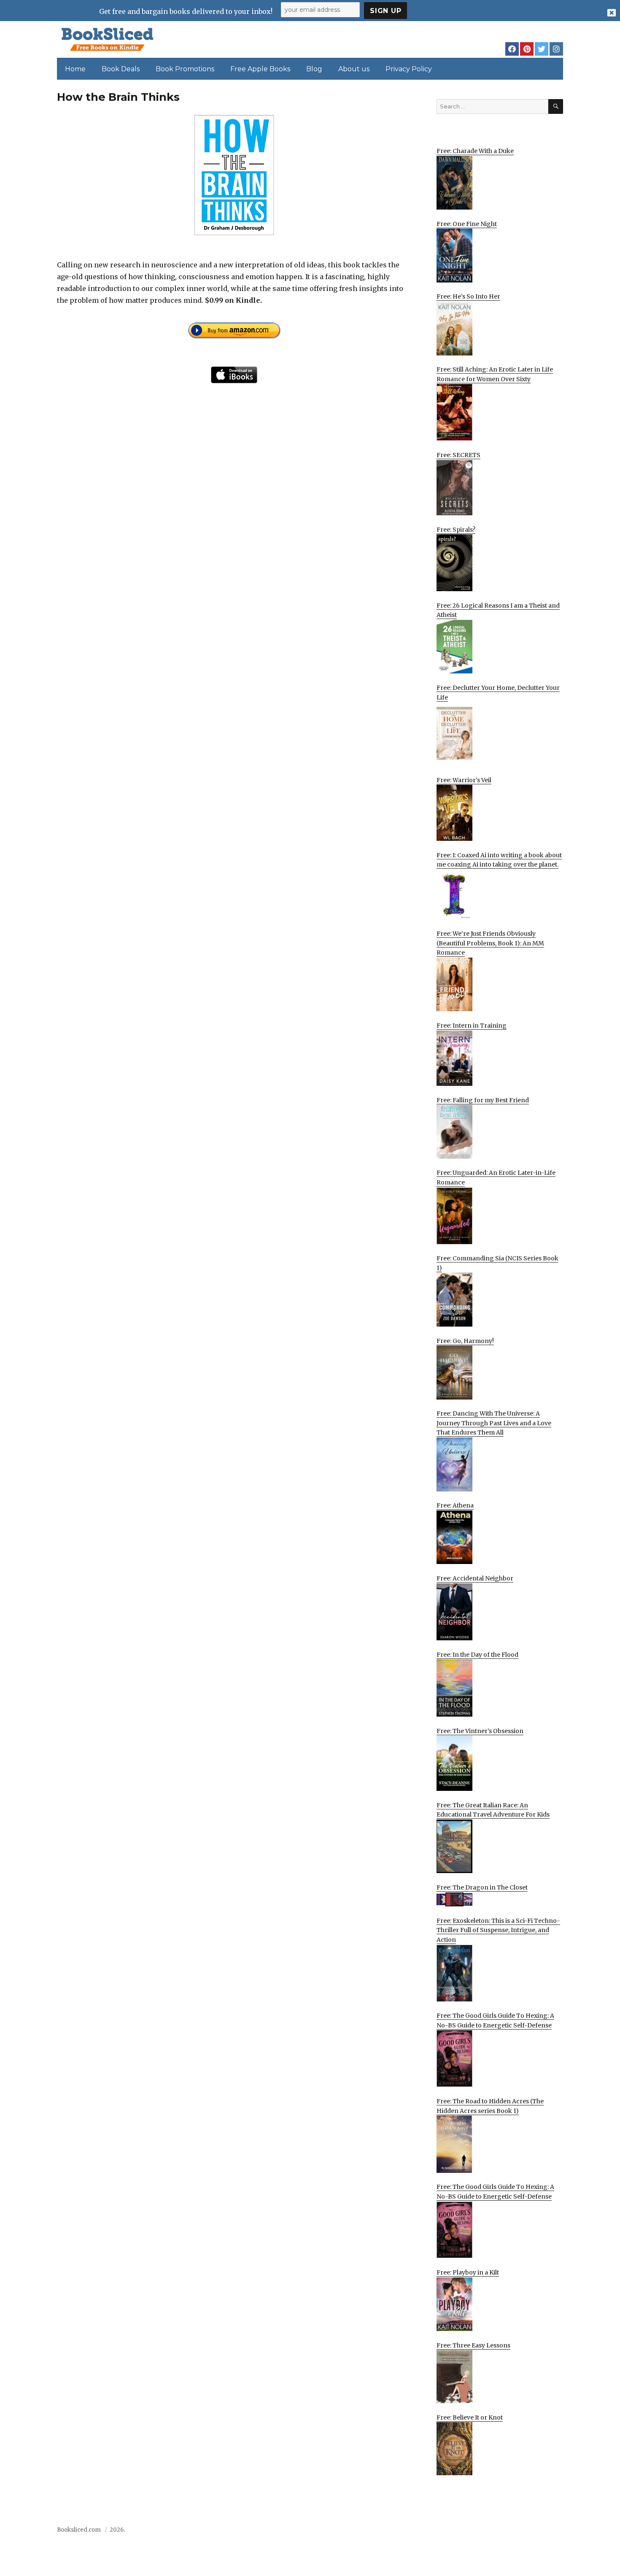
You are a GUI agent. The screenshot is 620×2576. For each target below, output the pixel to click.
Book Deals (121, 69)
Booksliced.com (79, 2530)
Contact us (480, 2532)
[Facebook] (512, 49)
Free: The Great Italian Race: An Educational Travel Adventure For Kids (493, 1810)
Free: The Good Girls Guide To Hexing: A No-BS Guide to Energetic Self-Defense (495, 2020)
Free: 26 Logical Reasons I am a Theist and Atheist (498, 610)
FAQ (510, 2532)
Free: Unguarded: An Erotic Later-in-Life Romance (496, 1178)
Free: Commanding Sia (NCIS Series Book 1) (497, 1263)
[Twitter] (542, 49)
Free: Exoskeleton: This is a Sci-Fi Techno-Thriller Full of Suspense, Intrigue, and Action (498, 1930)
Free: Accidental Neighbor (475, 1578)
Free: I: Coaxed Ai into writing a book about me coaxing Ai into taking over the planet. (499, 860)
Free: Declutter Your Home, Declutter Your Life (498, 693)
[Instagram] (556, 49)
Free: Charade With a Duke (475, 151)
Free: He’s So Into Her (468, 296)
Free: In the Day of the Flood (477, 1655)
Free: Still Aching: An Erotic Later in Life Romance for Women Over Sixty (495, 374)
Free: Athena (455, 1505)
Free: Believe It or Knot (470, 2417)
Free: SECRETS (458, 455)
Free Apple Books (260, 69)
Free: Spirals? (456, 530)
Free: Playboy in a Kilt (468, 2272)
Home (75, 69)
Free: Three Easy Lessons (473, 2345)
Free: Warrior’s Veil (464, 780)
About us (354, 69)
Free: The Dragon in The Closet (482, 1887)
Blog (314, 69)
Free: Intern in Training (472, 1026)
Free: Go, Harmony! (465, 1341)
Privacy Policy (409, 69)
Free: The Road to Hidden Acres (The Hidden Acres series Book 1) (490, 2106)
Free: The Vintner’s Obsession (480, 1731)
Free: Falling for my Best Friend (483, 1100)
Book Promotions (185, 69)
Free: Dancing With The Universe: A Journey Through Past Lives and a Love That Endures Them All (494, 1423)
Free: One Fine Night (467, 224)
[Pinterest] (527, 49)
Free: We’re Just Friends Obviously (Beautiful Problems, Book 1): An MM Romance (490, 943)
